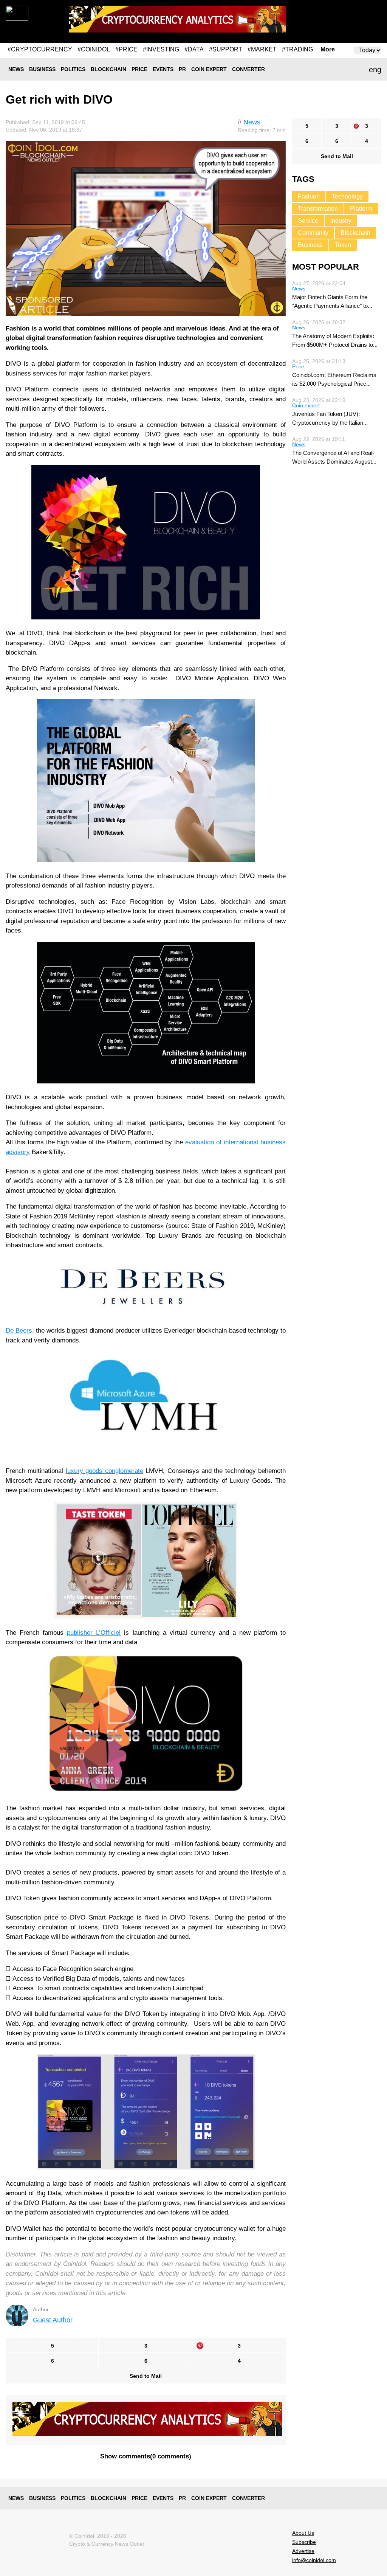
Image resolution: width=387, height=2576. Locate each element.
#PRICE (126, 49)
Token (343, 245)
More (328, 50)
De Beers (19, 1331)
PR (182, 69)
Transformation (318, 209)
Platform (361, 209)
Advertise (303, 2551)
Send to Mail (146, 2376)
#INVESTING (161, 49)
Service (308, 221)
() (146, 2456)
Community (313, 233)
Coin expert (209, 69)
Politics (73, 69)
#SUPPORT (226, 49)
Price (139, 69)
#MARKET (262, 49)
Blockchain (108, 69)
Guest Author (53, 2320)
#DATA (194, 49)
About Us (303, 2533)
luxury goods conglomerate (104, 1471)
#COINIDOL (94, 49)
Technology (347, 196)
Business (42, 69)
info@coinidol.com (314, 2560)
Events (163, 69)
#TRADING (297, 49)
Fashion (309, 196)
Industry (341, 221)
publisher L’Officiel (94, 1633)
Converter (248, 69)
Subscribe (304, 2542)
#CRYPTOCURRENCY (40, 49)
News (16, 69)
